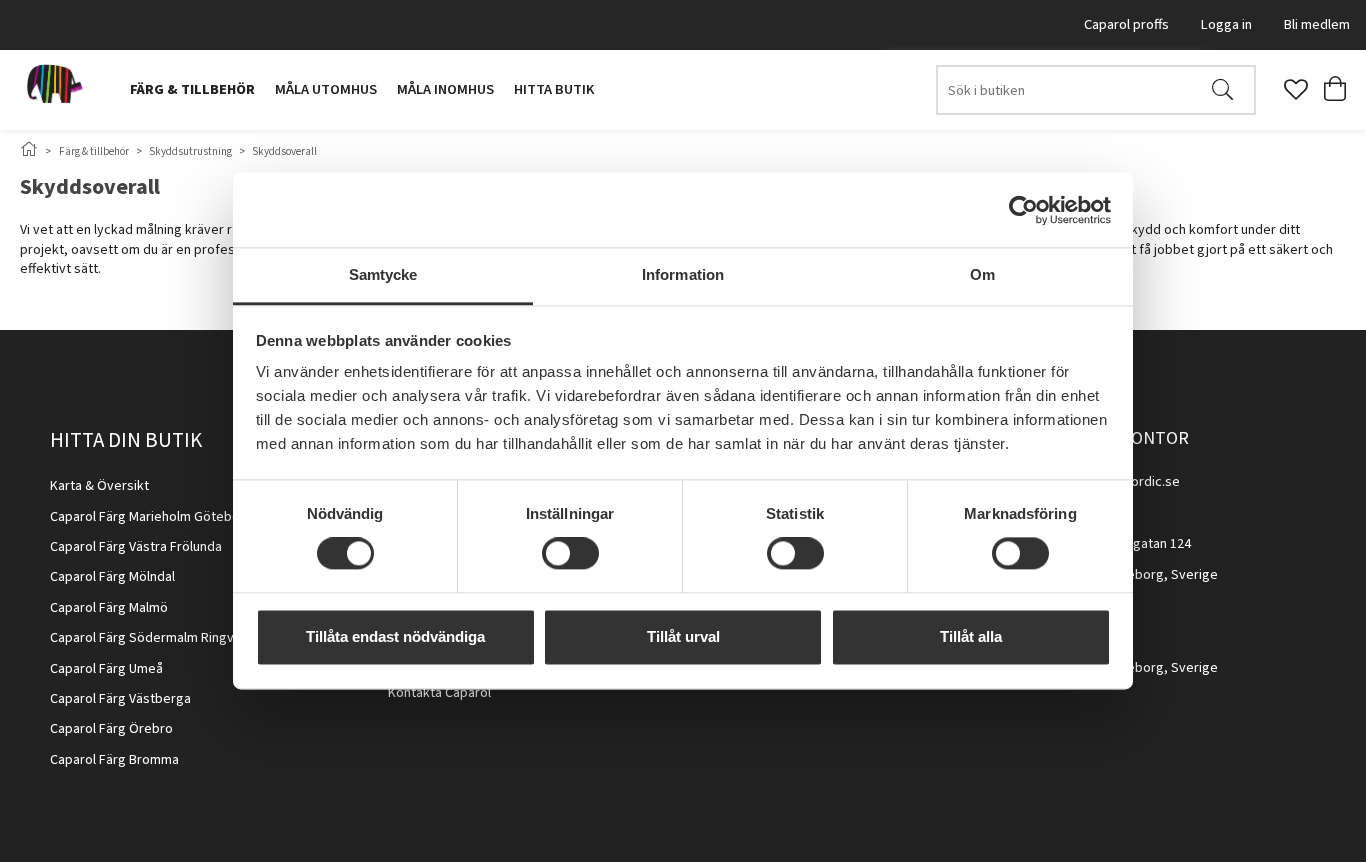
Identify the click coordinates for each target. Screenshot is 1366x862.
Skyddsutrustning (190, 151)
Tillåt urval (683, 636)
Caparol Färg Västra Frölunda (136, 547)
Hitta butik (554, 89)
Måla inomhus (445, 89)
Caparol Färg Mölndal (112, 577)
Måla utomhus (326, 89)
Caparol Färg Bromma (114, 760)
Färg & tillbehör (192, 89)
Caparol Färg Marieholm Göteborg (151, 517)
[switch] (570, 554)
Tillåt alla (971, 636)
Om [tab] (982, 274)
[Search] (1222, 90)
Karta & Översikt (99, 486)
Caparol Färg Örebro (111, 729)
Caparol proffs (1126, 24)
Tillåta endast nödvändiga (395, 636)
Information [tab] (683, 274)
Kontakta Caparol (439, 693)
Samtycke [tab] (383, 274)
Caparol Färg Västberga (120, 699)
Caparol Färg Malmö (109, 608)
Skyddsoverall (284, 151)
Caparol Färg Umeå (106, 669)
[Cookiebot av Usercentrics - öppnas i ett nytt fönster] (1023, 210)
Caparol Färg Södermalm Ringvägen (157, 638)
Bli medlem (1317, 24)
